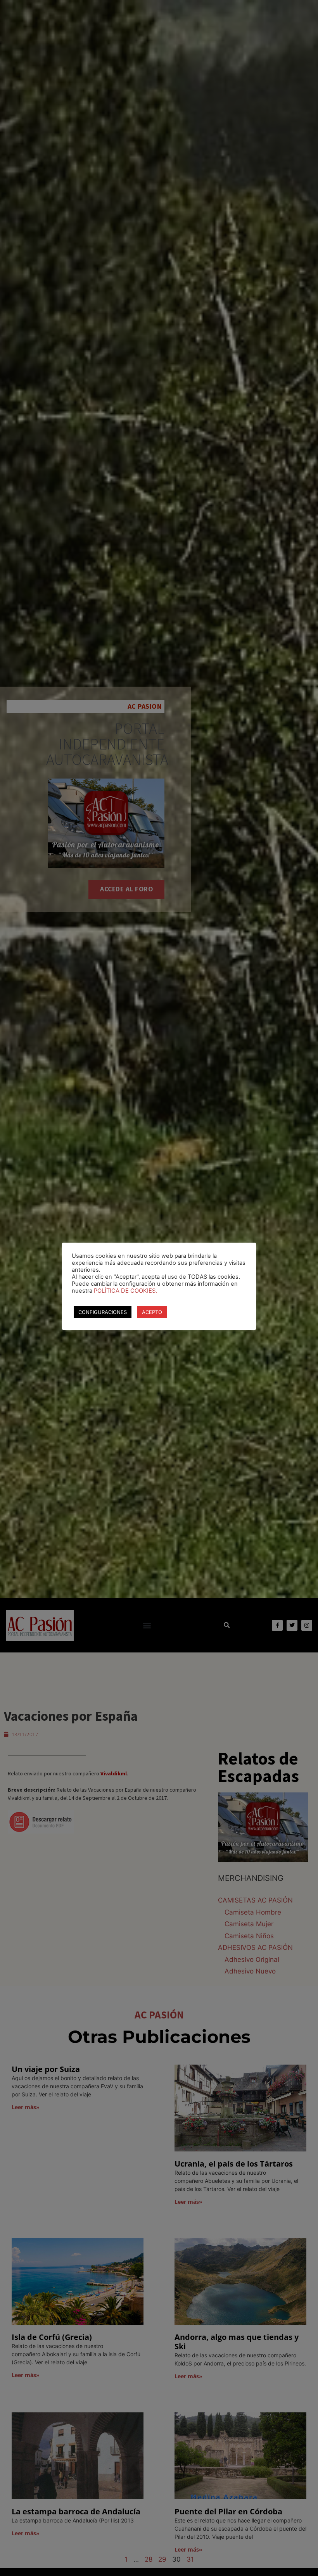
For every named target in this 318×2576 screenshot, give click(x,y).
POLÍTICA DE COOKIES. (125, 1291)
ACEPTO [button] (152, 1312)
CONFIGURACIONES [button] (103, 1312)
